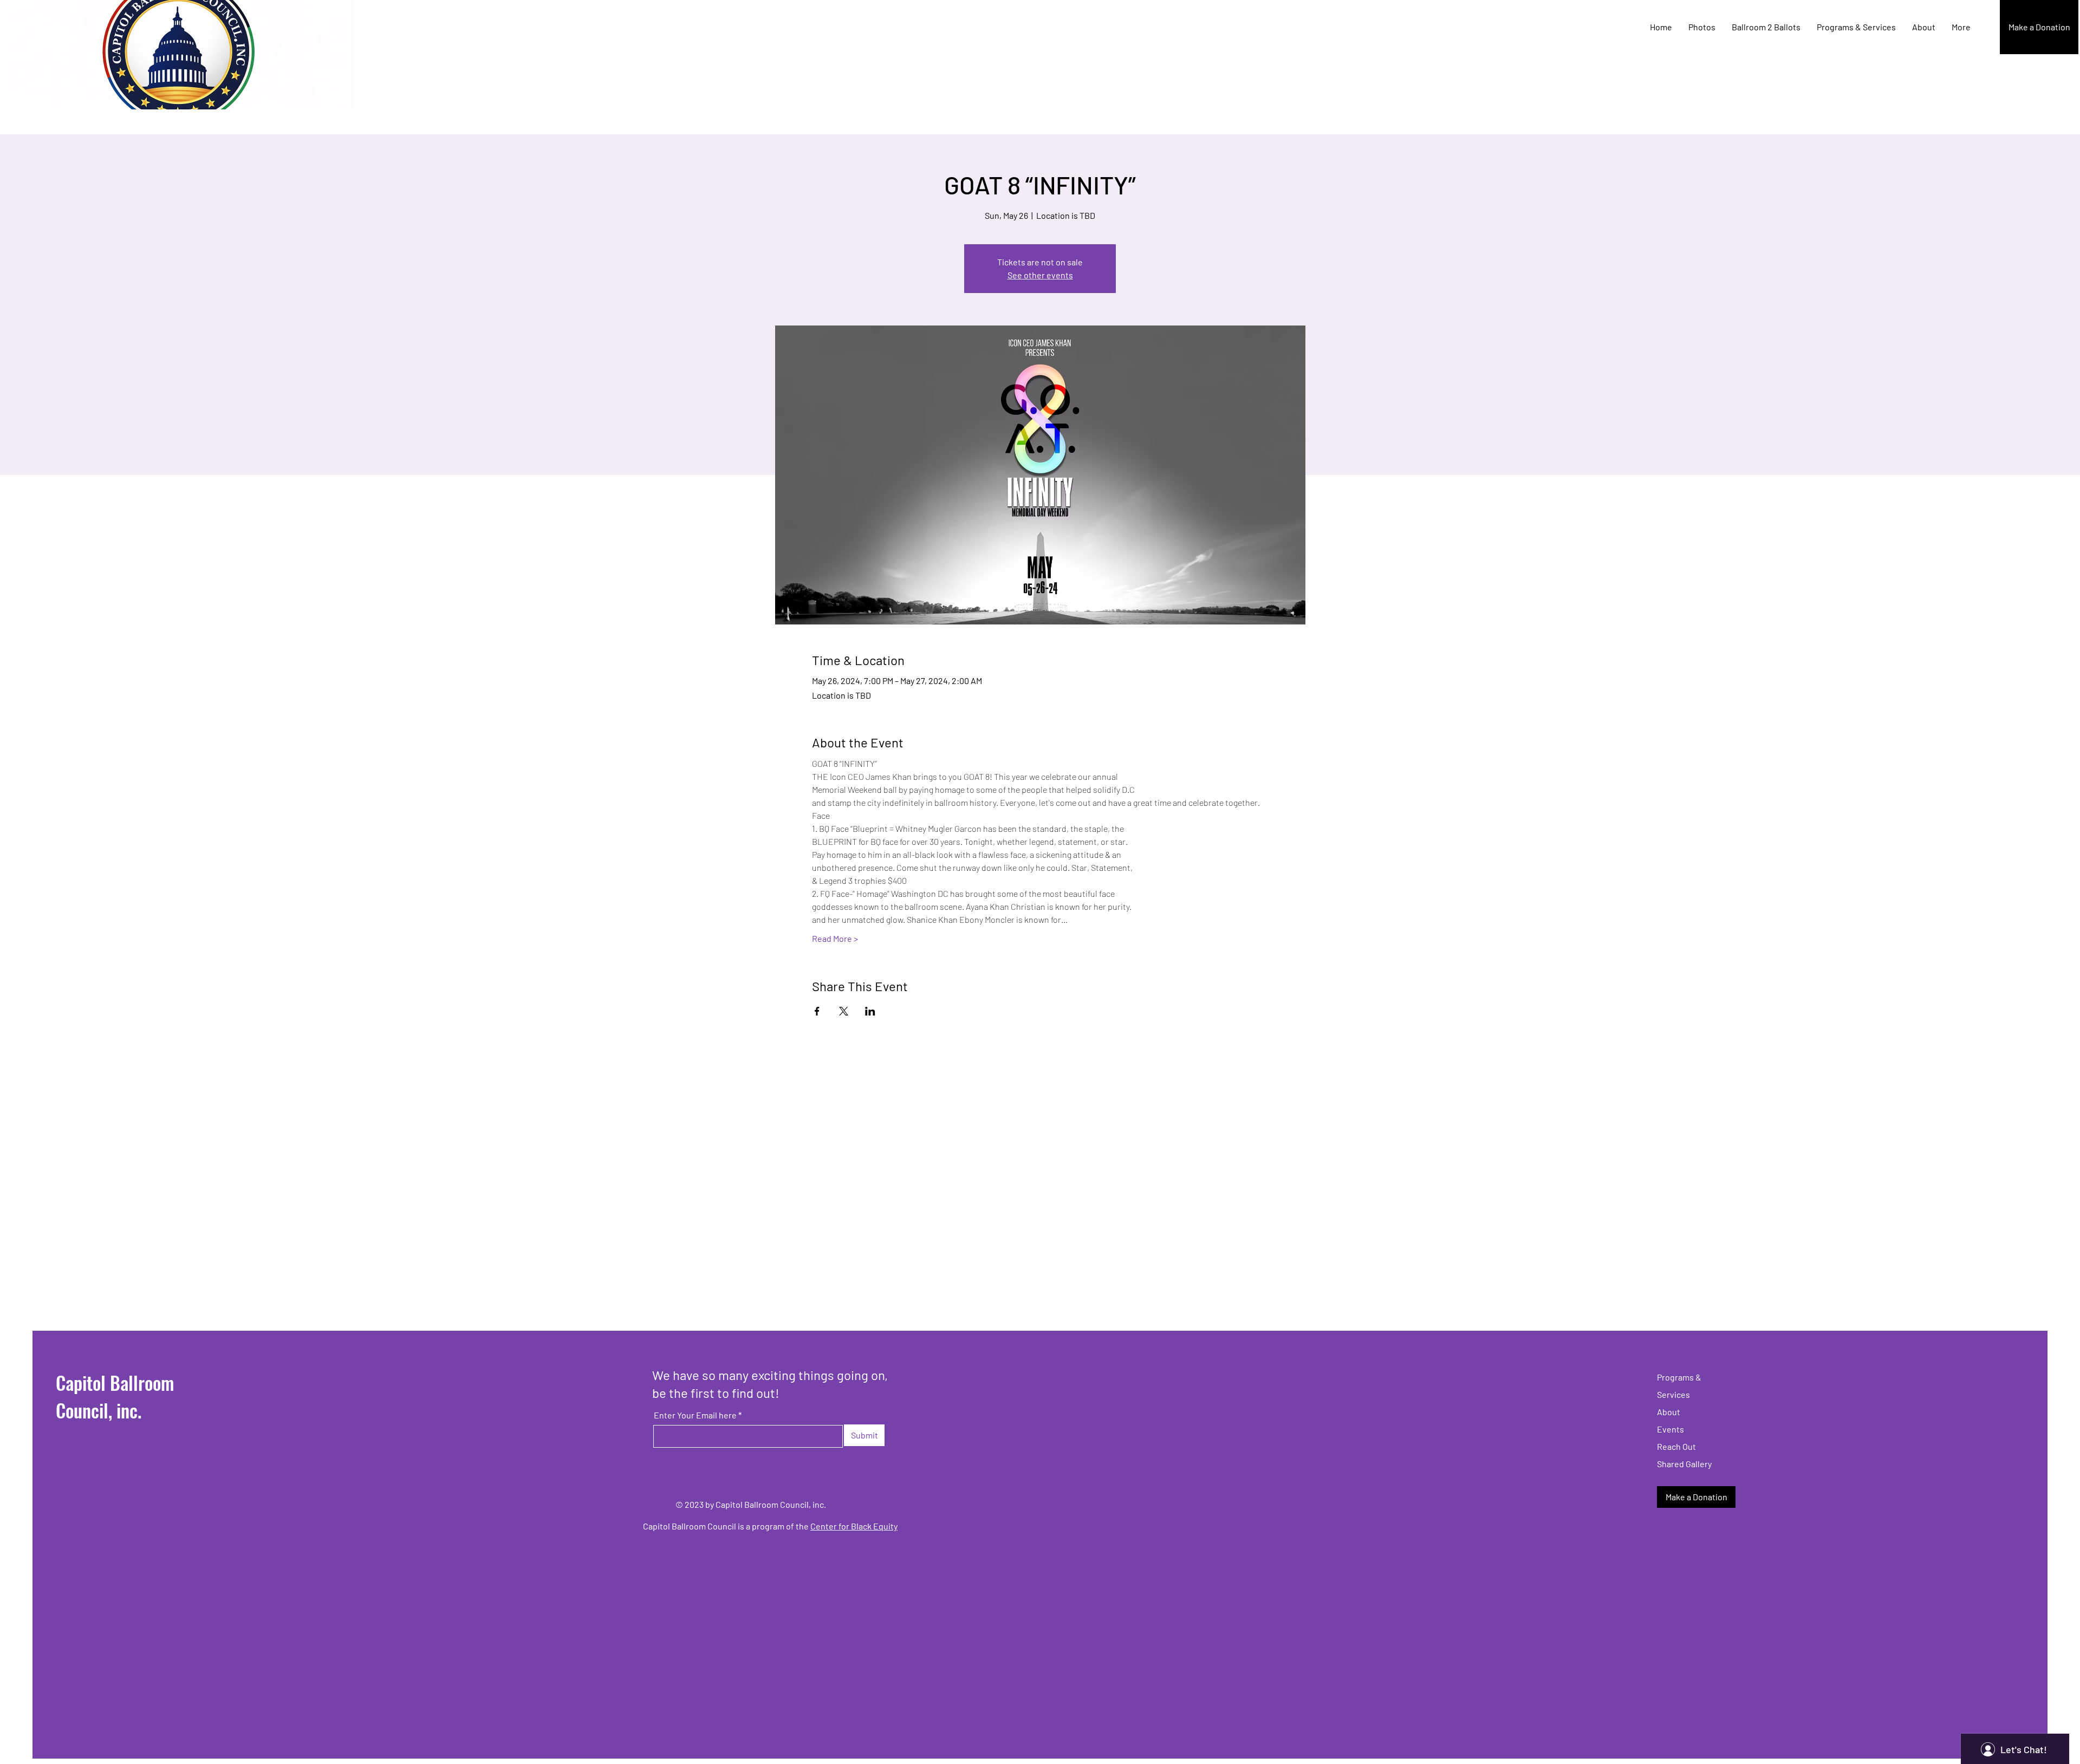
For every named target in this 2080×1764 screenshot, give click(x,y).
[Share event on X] (844, 1011)
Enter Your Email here (695, 1415)
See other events (1040, 275)
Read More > (835, 938)
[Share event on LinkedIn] (870, 1011)
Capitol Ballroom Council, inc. (115, 1396)
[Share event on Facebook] (817, 1011)
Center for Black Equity (854, 1526)
